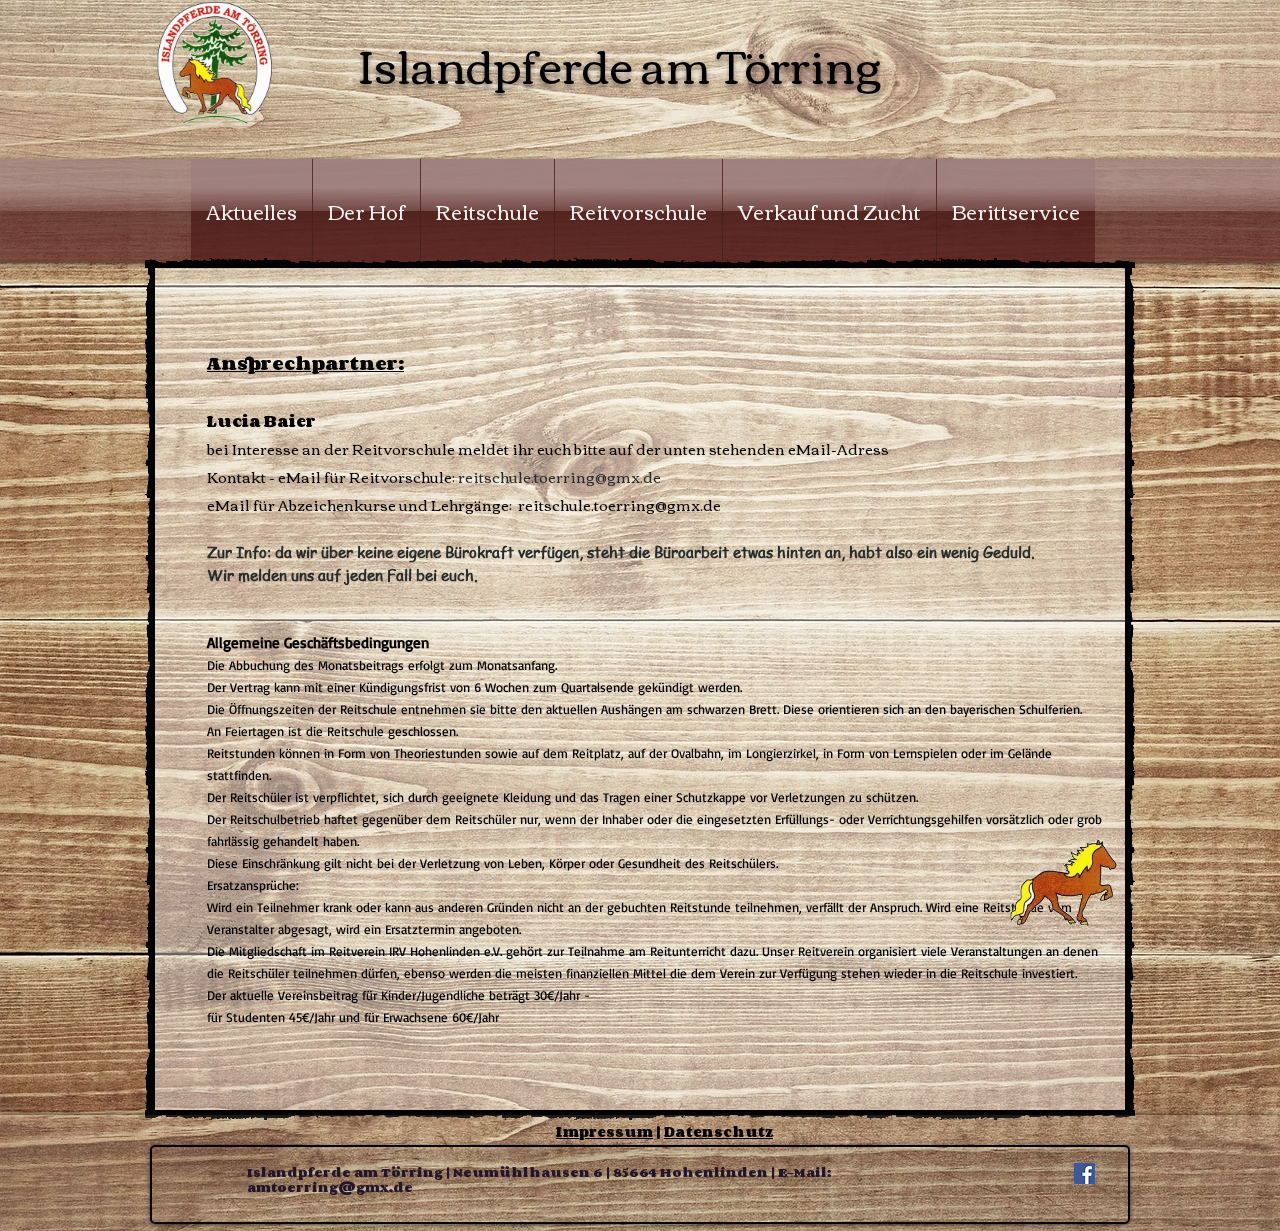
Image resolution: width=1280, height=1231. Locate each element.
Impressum (604, 1131)
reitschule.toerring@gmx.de (559, 476)
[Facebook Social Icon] (1084, 1173)
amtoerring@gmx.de (330, 1187)
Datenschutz (718, 1131)
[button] (366, 211)
